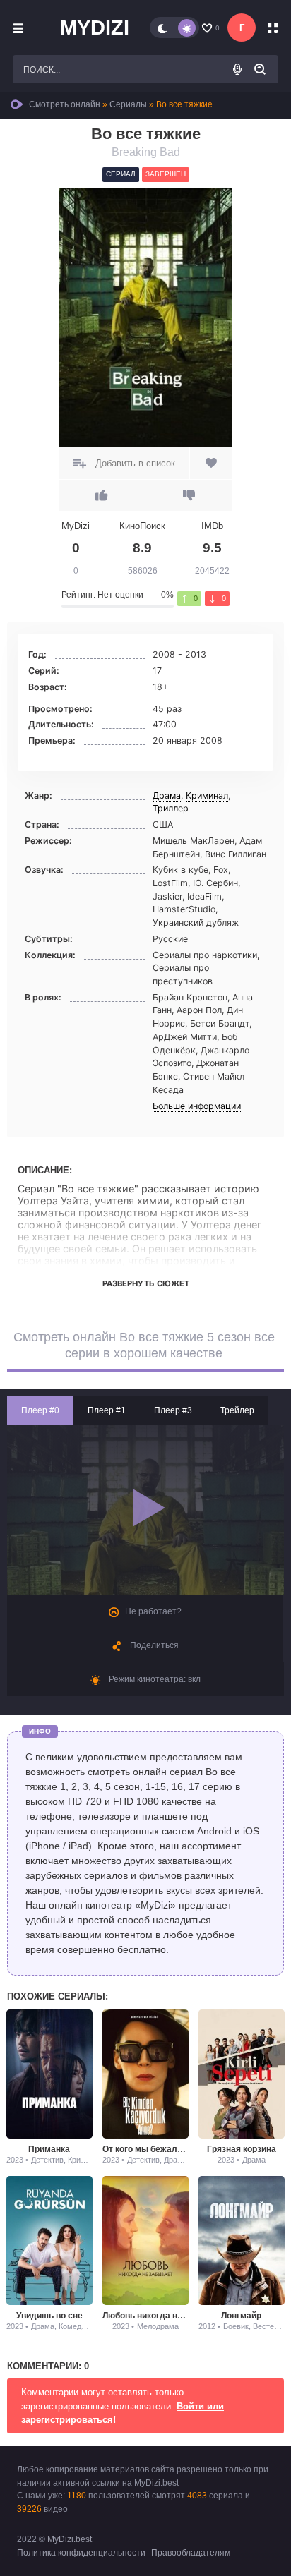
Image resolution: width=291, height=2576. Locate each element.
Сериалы (128, 104)
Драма (167, 796)
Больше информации (197, 1106)
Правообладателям (191, 2553)
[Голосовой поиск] (237, 69)
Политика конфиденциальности (81, 2553)
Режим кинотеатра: (154, 1679)
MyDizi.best (70, 2539)
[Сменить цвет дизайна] (174, 28)
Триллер (171, 808)
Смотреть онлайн (65, 104)
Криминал (207, 796)
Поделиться (153, 1645)
